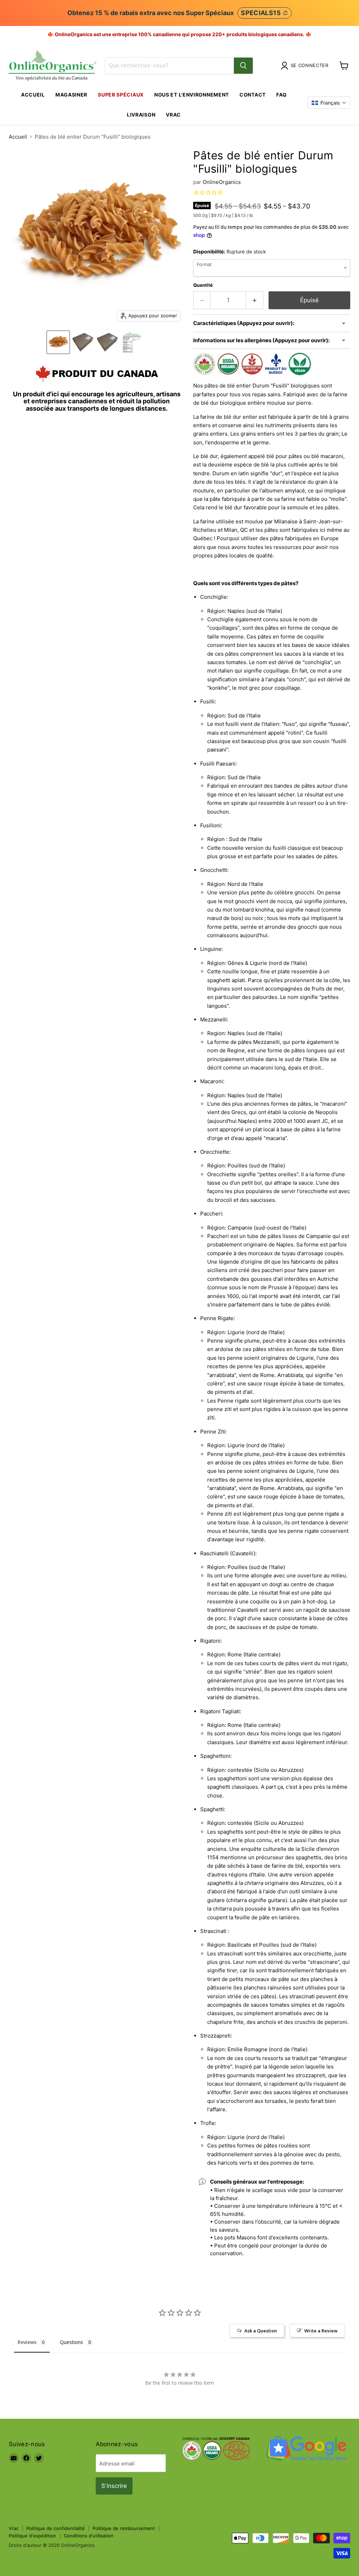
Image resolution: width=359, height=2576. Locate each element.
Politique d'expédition (32, 2536)
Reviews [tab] (27, 2342)
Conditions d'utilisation (89, 2536)
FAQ (282, 95)
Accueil (33, 95)
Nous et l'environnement (192, 95)
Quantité (203, 285)
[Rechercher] (243, 66)
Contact (253, 95)
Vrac (173, 115)
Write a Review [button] (321, 2331)
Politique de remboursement (124, 2528)
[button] (329, 103)
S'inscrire (114, 2486)
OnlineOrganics (222, 182)
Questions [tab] (72, 2342)
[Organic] (58, 342)
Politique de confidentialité (56, 2528)
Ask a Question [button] (261, 2331)
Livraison (141, 115)
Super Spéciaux (121, 95)
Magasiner (71, 95)
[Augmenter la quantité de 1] (255, 300)
